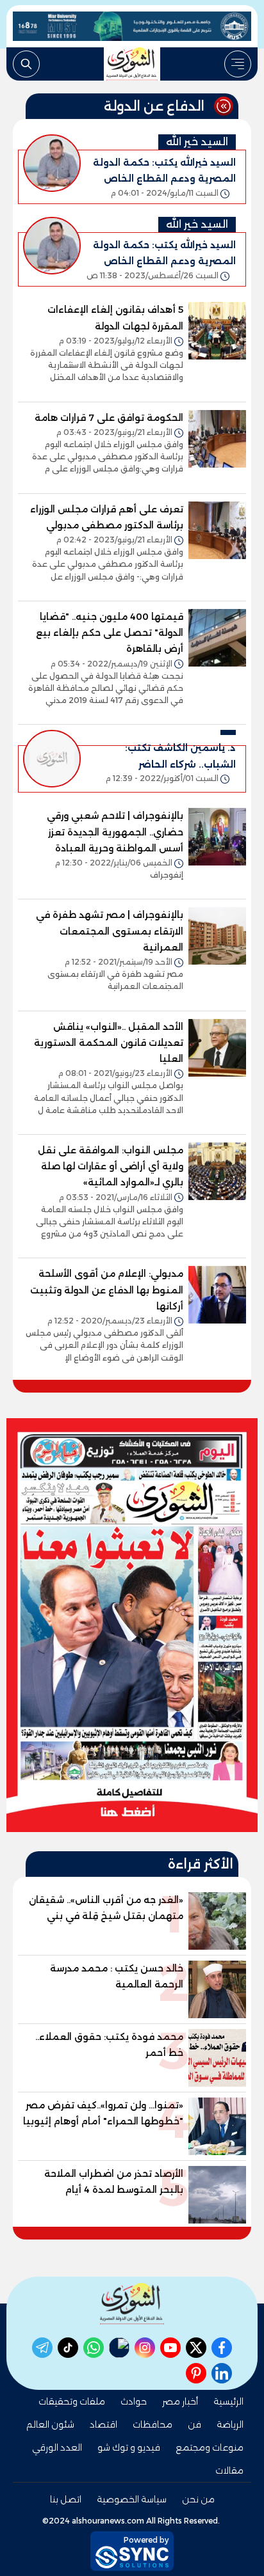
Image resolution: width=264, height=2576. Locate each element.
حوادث (134, 2401)
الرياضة (230, 2424)
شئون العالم (50, 2424)
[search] (26, 64)
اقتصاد (103, 2424)
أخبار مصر (180, 2401)
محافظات (153, 2424)
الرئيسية (228, 2401)
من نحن (198, 2499)
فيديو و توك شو (129, 2447)
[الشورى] (132, 64)
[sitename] (132, 2304)
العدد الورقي (57, 2447)
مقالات (229, 2470)
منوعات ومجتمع (210, 2447)
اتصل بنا (66, 2499)
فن (194, 2424)
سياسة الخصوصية (132, 2499)
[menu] (238, 64)
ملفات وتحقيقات (72, 2401)
